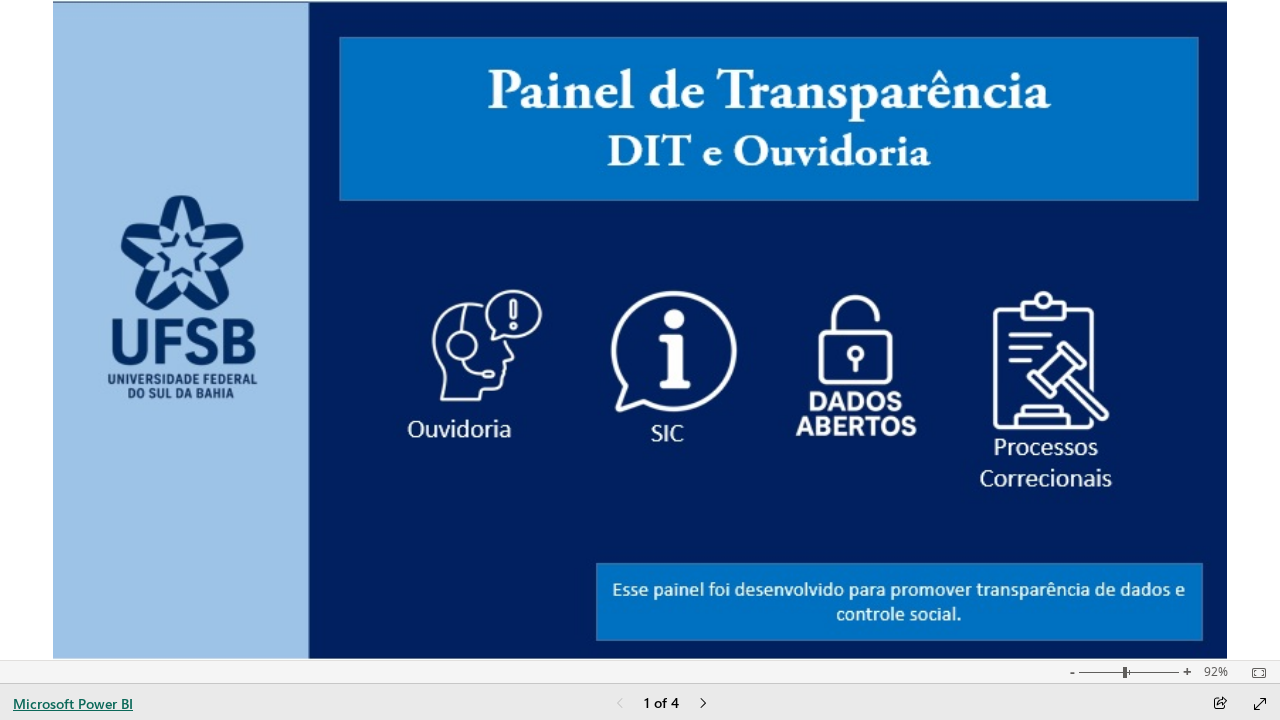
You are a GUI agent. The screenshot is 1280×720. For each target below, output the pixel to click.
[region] (639, 330)
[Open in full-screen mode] (1260, 704)
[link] (485, 345)
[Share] (1220, 704)
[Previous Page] (620, 704)
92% (1216, 672)
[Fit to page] (1254, 673)
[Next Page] (703, 704)
